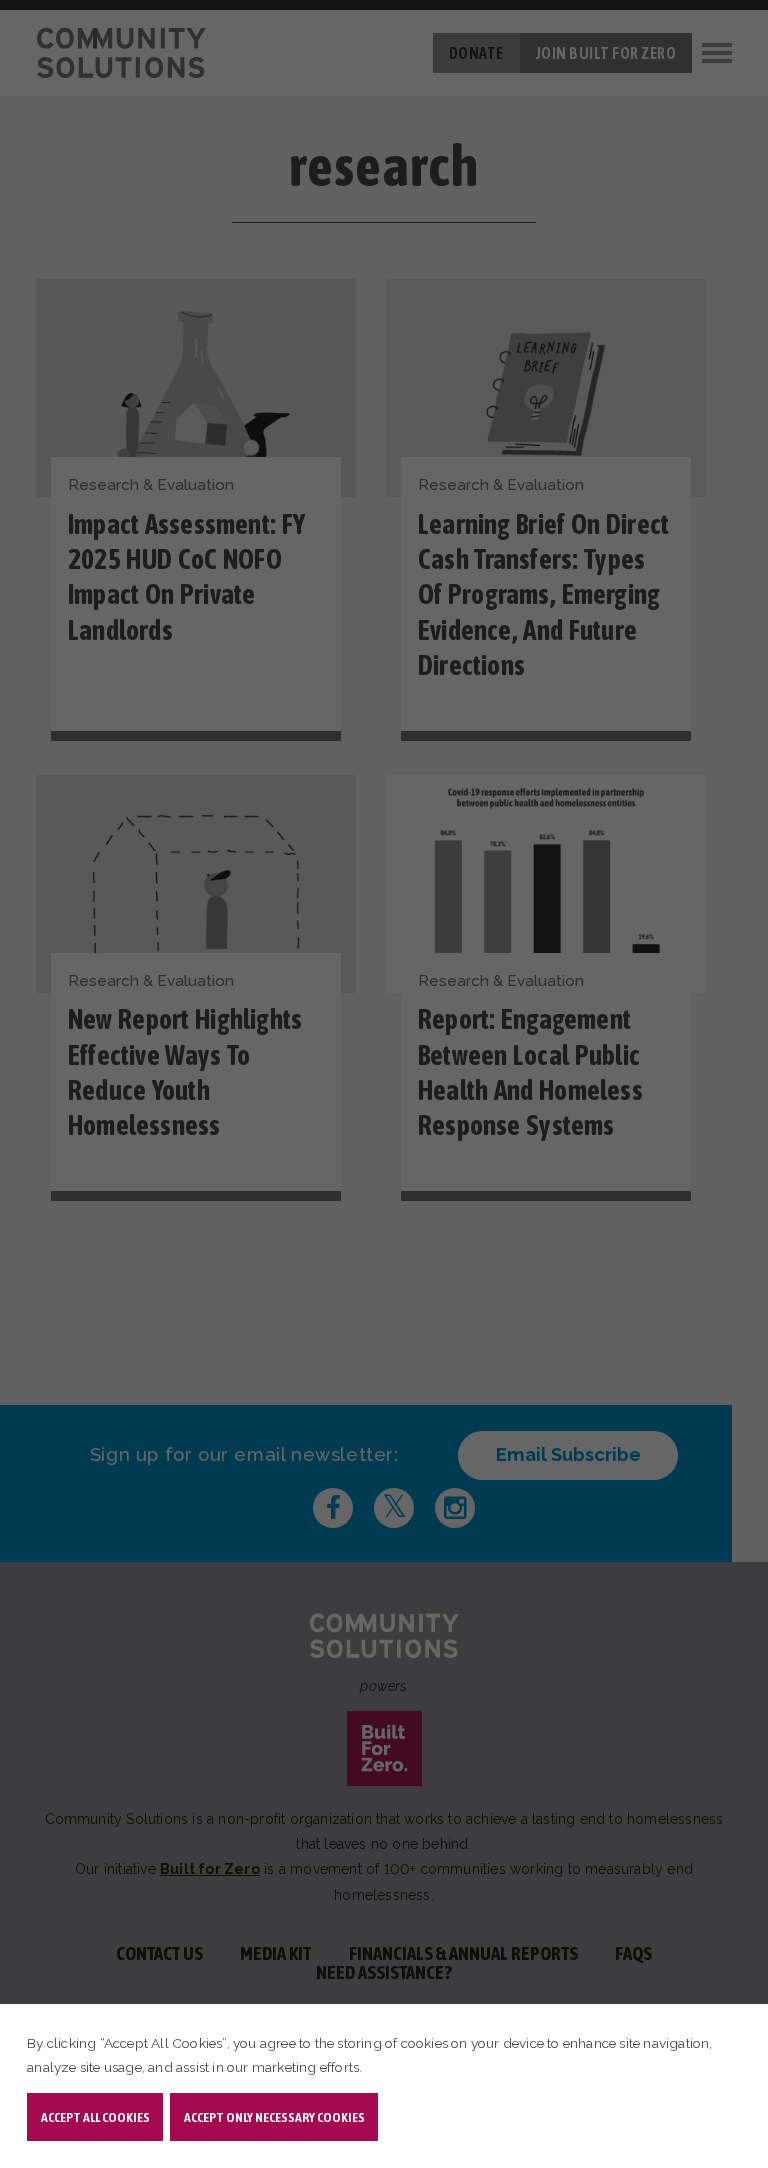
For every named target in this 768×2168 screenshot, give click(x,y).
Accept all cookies (95, 2117)
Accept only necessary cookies (274, 2117)
